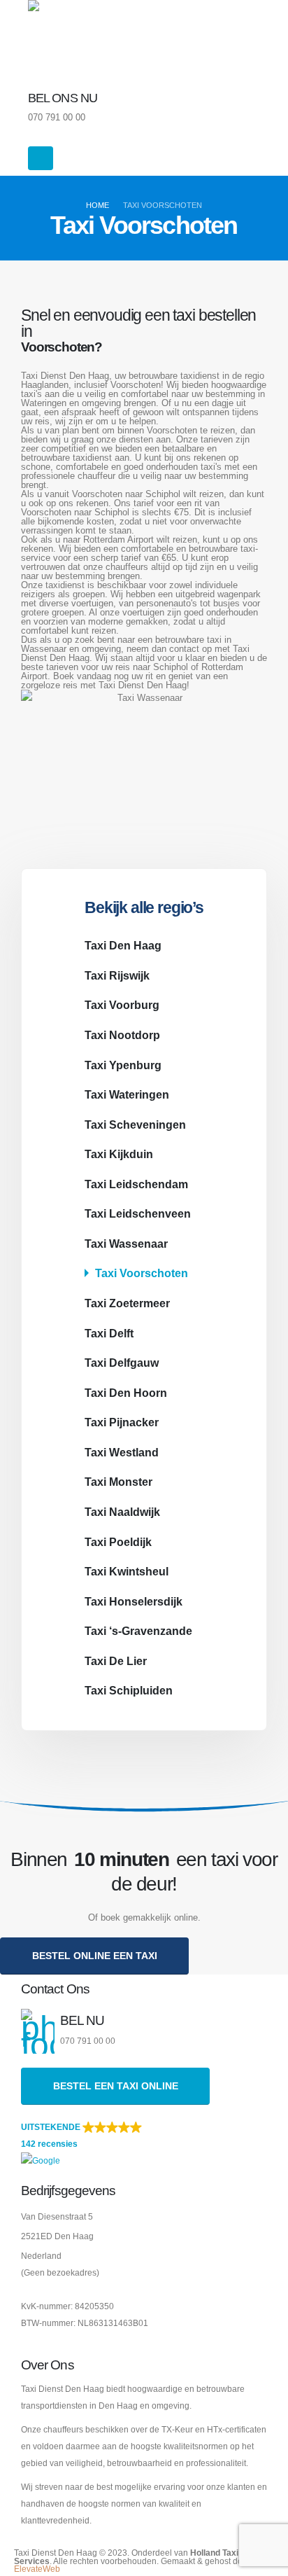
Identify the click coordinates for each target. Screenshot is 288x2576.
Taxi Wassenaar (126, 1244)
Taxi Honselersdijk (134, 1601)
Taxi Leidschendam (136, 1184)
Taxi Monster (118, 1482)
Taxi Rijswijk (117, 975)
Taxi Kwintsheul (127, 1571)
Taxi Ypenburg (123, 1065)
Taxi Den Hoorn (126, 1393)
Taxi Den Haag (123, 945)
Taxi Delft (109, 1333)
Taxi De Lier (116, 1661)
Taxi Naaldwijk (122, 1512)
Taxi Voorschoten (142, 1273)
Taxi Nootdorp (122, 1035)
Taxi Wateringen (127, 1094)
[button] (144, 2144)
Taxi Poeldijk (118, 1542)
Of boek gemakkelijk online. (144, 1917)
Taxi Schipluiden (129, 1690)
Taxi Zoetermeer (127, 1303)
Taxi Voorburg (122, 1005)
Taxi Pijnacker (122, 1422)
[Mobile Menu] (41, 158)
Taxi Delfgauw (122, 1363)
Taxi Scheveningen (135, 1125)
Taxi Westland (122, 1452)
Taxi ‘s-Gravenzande (138, 1631)
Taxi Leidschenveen (138, 1213)
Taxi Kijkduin (119, 1154)
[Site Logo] (66, 39)
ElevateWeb (37, 2569)
